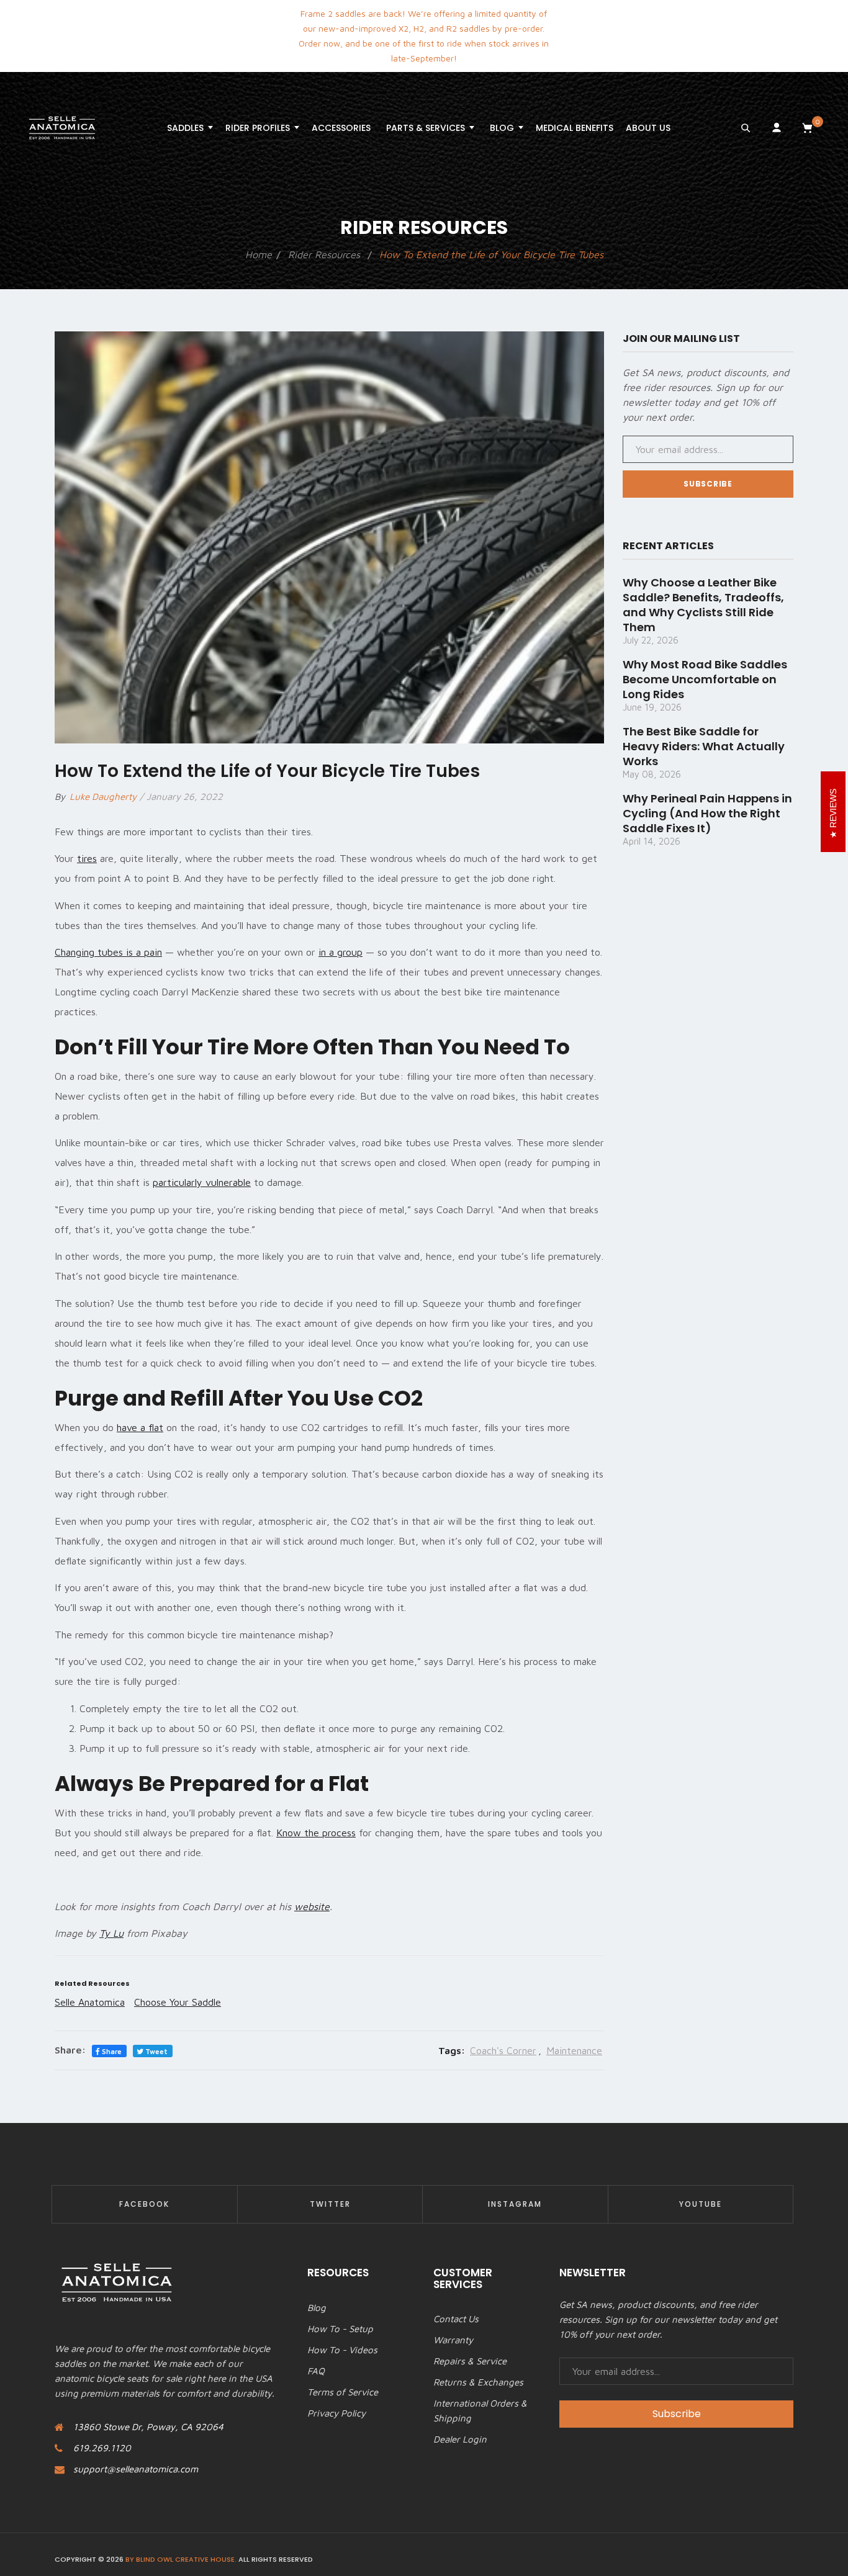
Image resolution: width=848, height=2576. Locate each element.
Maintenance (574, 2050)
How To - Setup (340, 2329)
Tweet (156, 2051)
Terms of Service (343, 2392)
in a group (341, 952)
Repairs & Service (470, 2361)
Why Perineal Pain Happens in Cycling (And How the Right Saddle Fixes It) (707, 813)
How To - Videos (342, 2350)
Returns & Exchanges (478, 2382)
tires (87, 858)
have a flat (140, 1427)
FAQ (316, 2371)
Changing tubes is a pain (108, 952)
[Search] (746, 128)
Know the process (316, 1833)
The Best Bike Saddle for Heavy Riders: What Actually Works (704, 746)
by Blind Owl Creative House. (181, 2559)
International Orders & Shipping (480, 2411)
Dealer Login (460, 2439)
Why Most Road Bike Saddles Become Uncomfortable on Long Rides (705, 679)
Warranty (453, 2340)
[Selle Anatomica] (62, 128)
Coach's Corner (503, 2050)
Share (111, 2051)
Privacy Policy (336, 2413)
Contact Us (456, 2319)
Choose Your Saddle (178, 2002)
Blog (317, 2308)
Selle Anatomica (90, 2002)
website (312, 1906)
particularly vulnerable (202, 1182)
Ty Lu (111, 1933)
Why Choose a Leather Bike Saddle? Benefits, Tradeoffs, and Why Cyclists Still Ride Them (703, 605)
